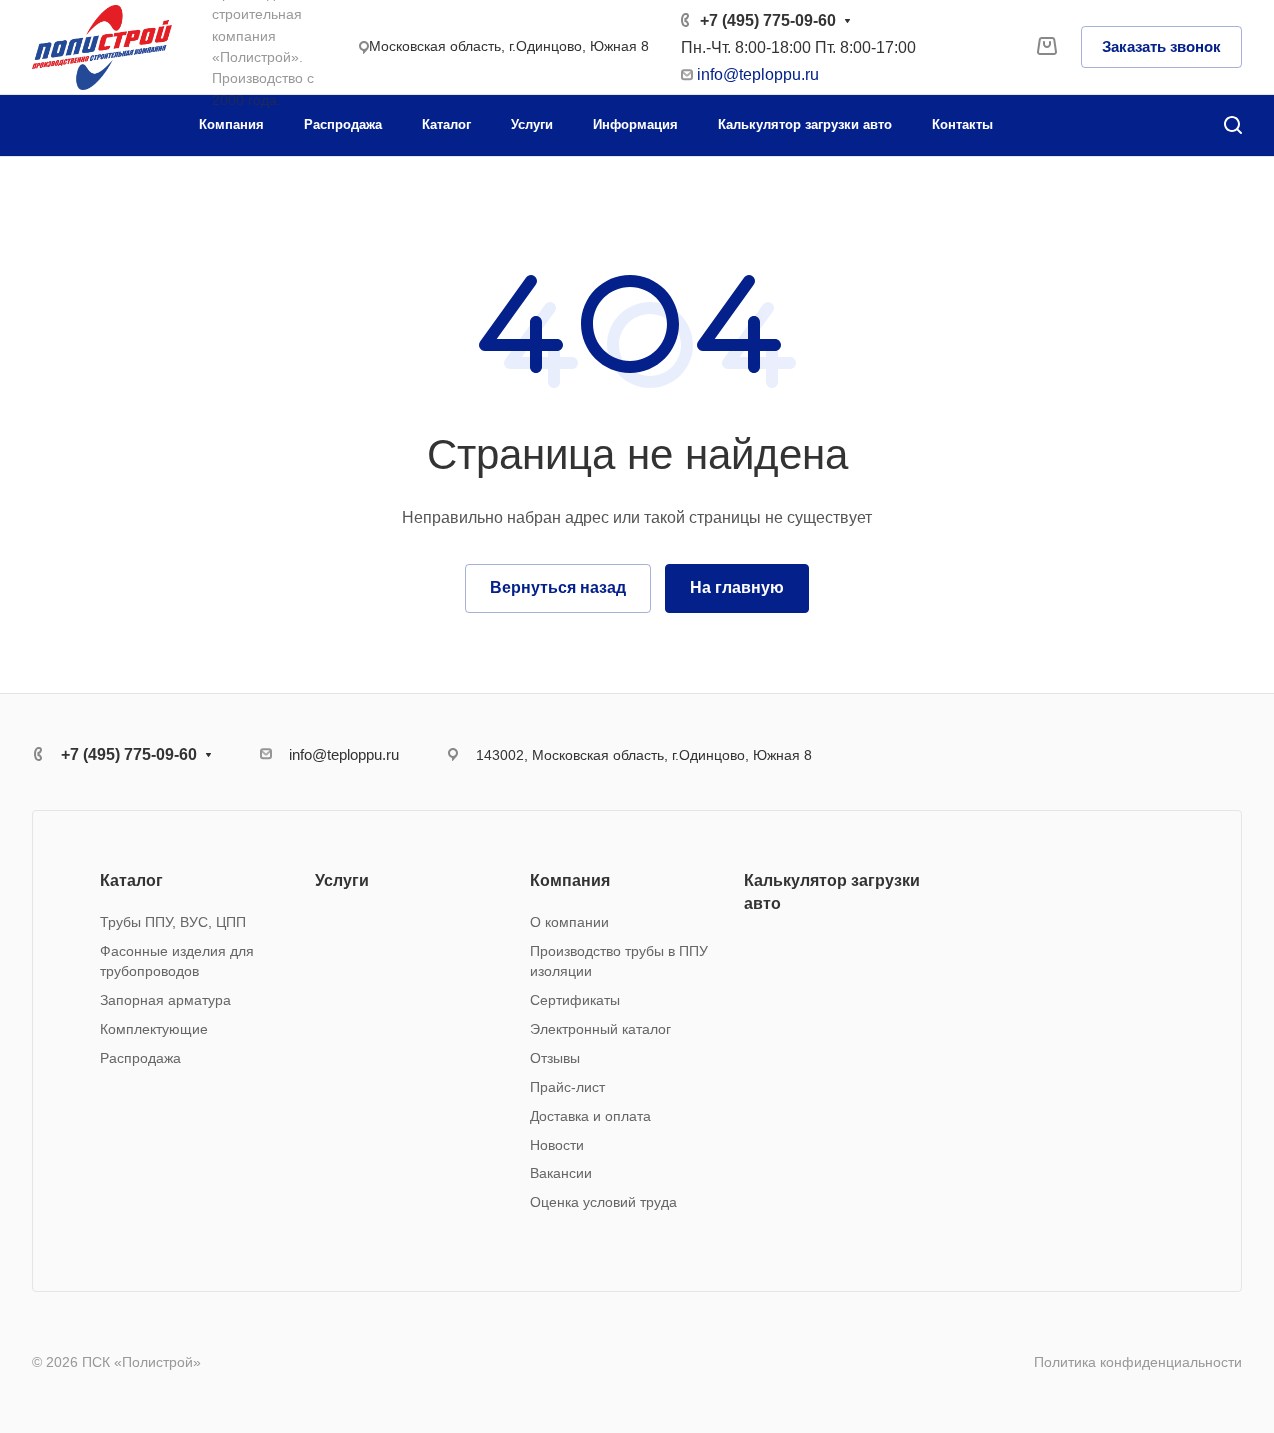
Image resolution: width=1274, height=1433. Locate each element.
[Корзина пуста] (1046, 47)
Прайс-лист (567, 1087)
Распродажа (140, 1058)
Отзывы (555, 1058)
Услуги (342, 880)
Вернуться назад (558, 587)
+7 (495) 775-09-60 (768, 20)
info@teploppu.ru (758, 74)
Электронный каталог (600, 1029)
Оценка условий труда (603, 1202)
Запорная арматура (165, 1000)
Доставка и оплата (590, 1116)
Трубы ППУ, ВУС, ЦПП (173, 922)
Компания (570, 880)
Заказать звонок (1161, 46)
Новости (557, 1145)
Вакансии (561, 1173)
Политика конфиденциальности (1138, 1362)
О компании (569, 922)
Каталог (131, 880)
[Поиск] (1232, 125)
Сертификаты (575, 1000)
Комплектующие (154, 1029)
